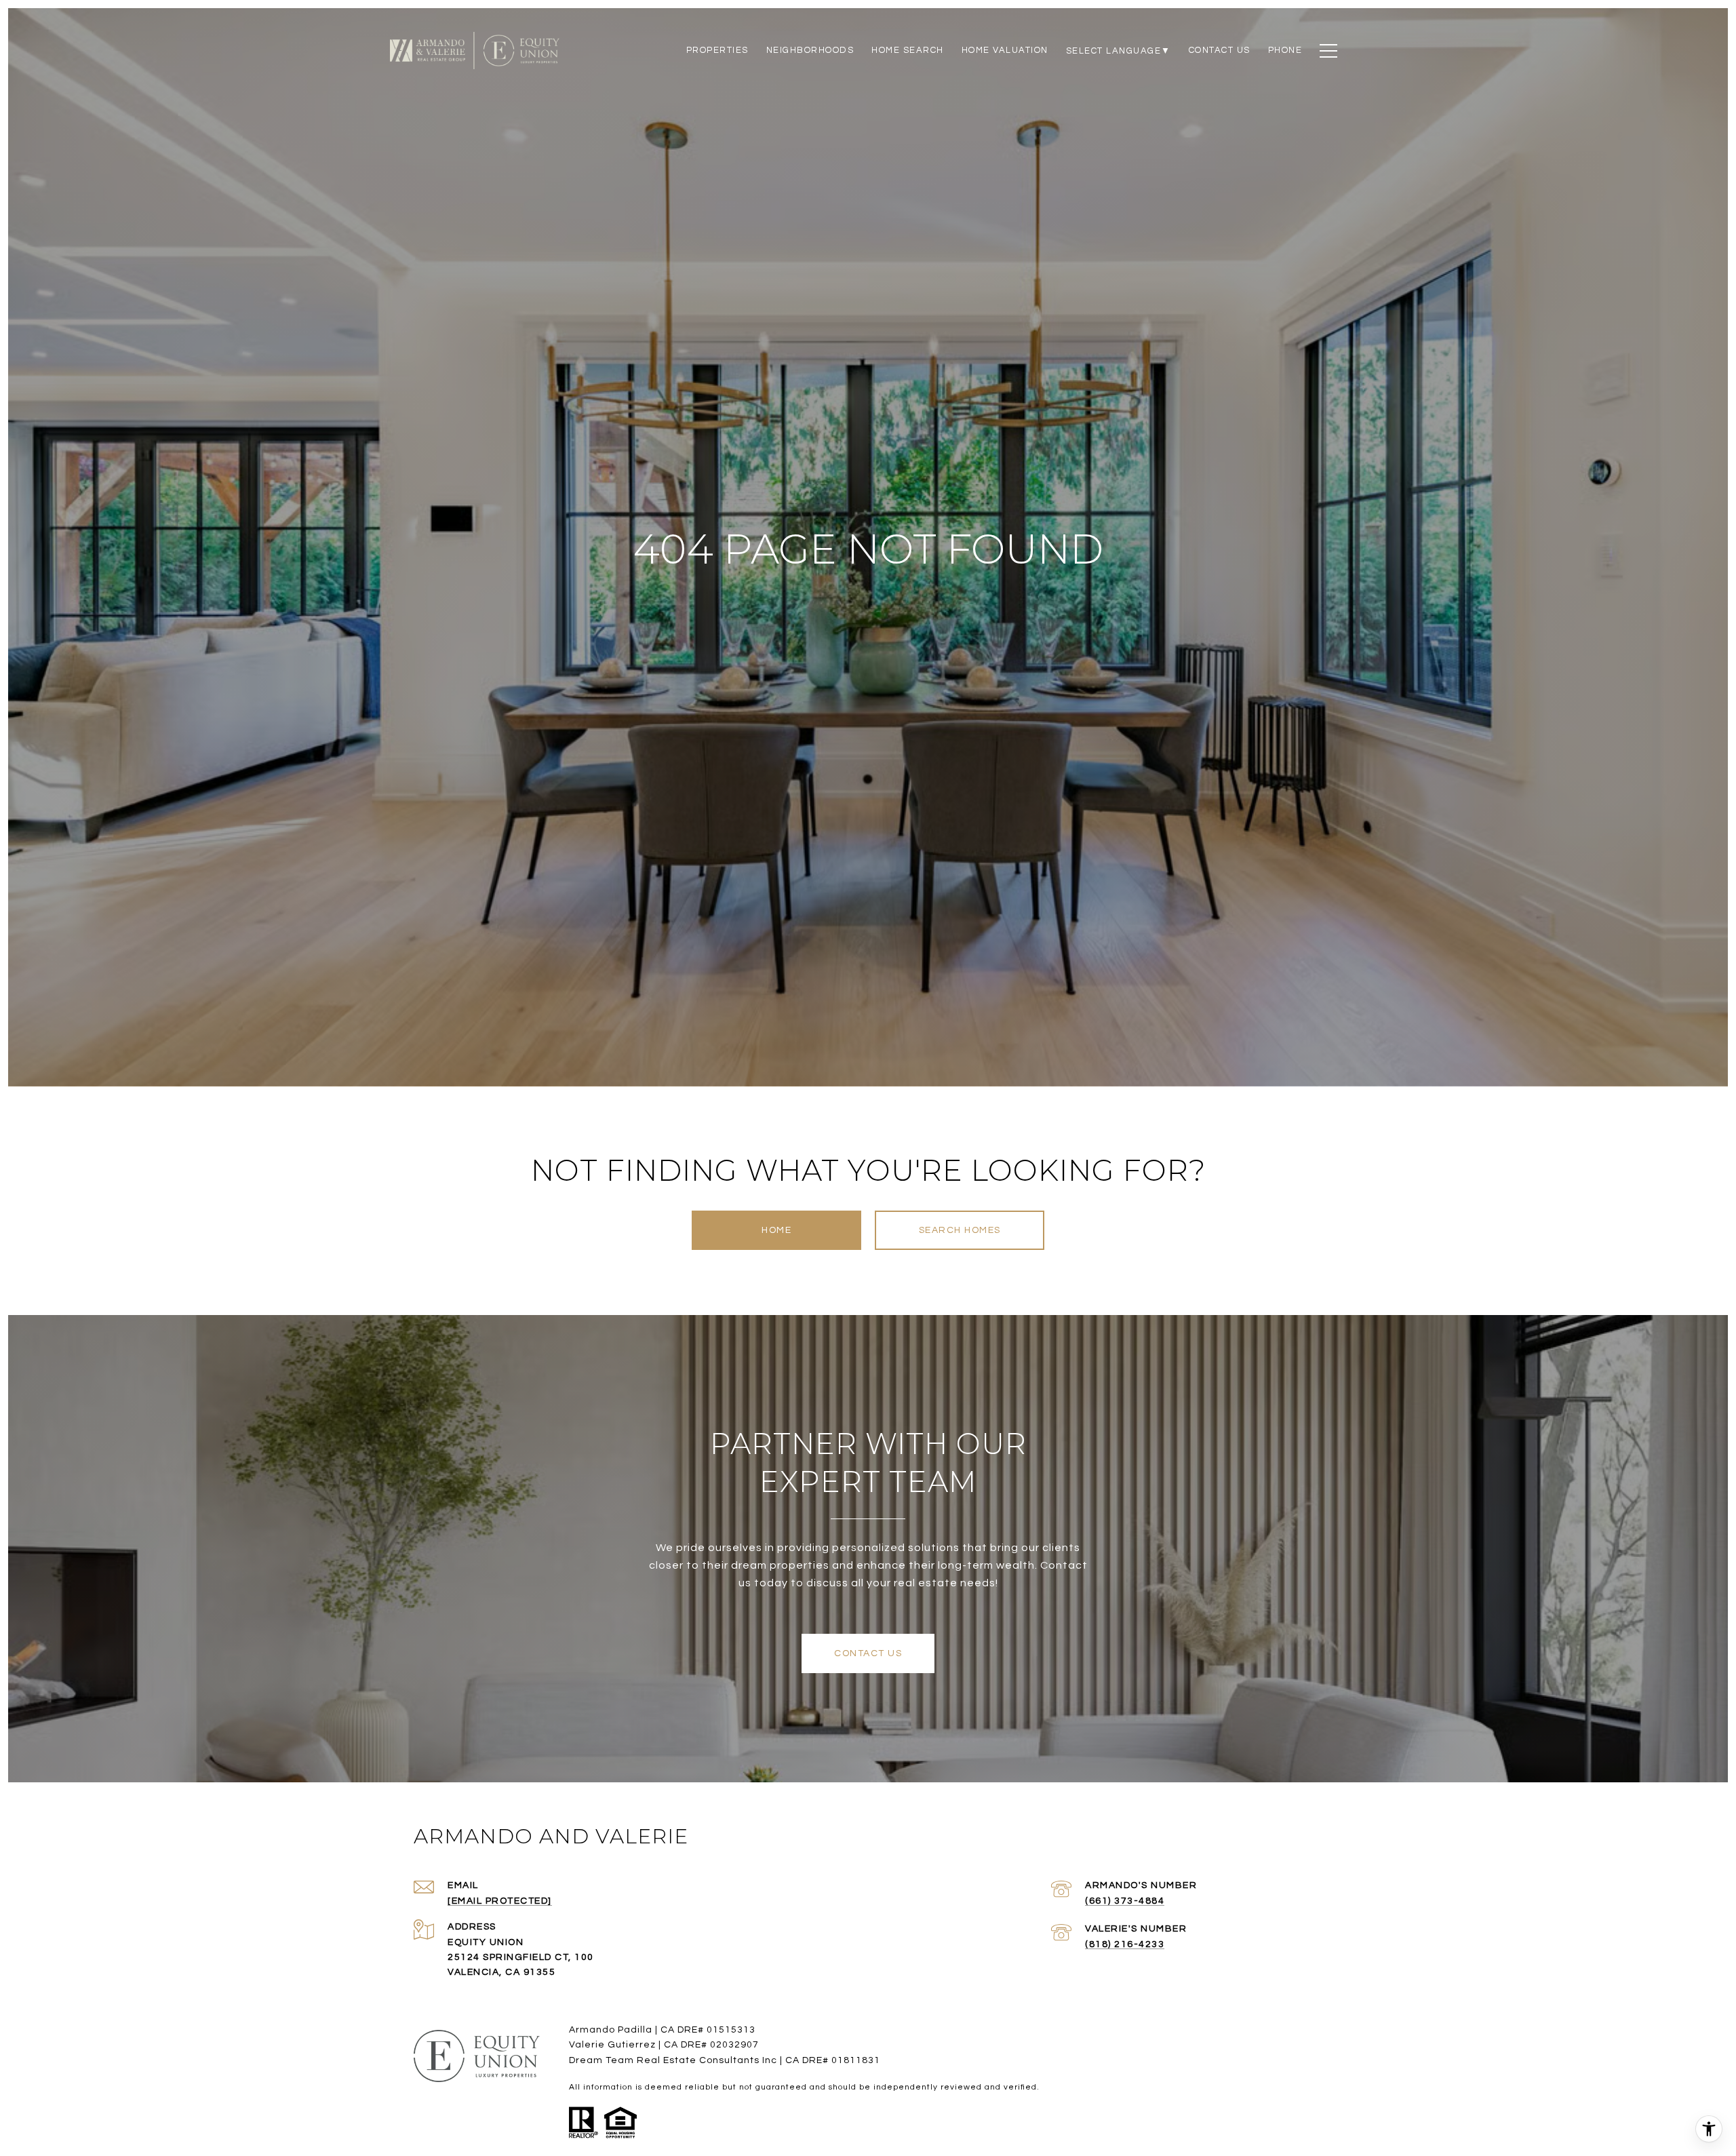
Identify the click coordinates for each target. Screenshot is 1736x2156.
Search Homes (960, 1230)
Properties (717, 50)
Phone (1285, 50)
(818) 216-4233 (1125, 1944)
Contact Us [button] (868, 1653)
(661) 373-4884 (1125, 1901)
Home (776, 1230)
